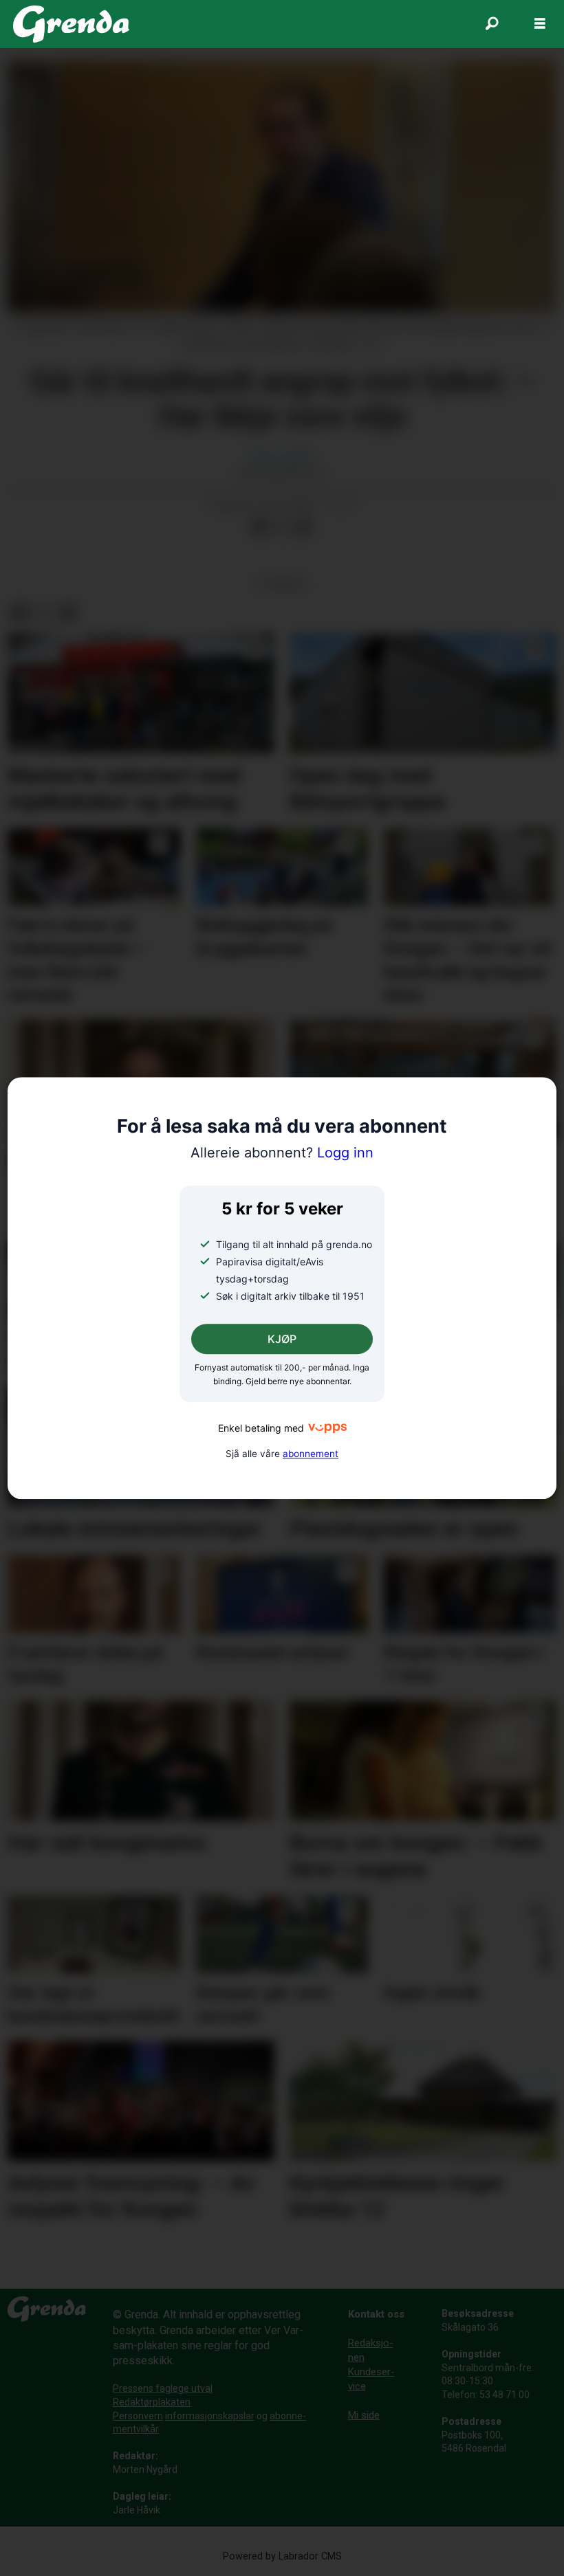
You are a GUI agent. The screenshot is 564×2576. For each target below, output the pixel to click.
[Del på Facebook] (259, 527)
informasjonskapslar (210, 2416)
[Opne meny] (540, 24)
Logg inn (282, 1153)
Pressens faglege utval (163, 2388)
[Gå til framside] (71, 24)
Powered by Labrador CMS (282, 2556)
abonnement (311, 1454)
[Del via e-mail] (303, 527)
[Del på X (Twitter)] (281, 527)
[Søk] (492, 24)
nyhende (282, 584)
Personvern (138, 2416)
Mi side (364, 2415)
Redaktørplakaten (152, 2402)
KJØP (282, 1340)
